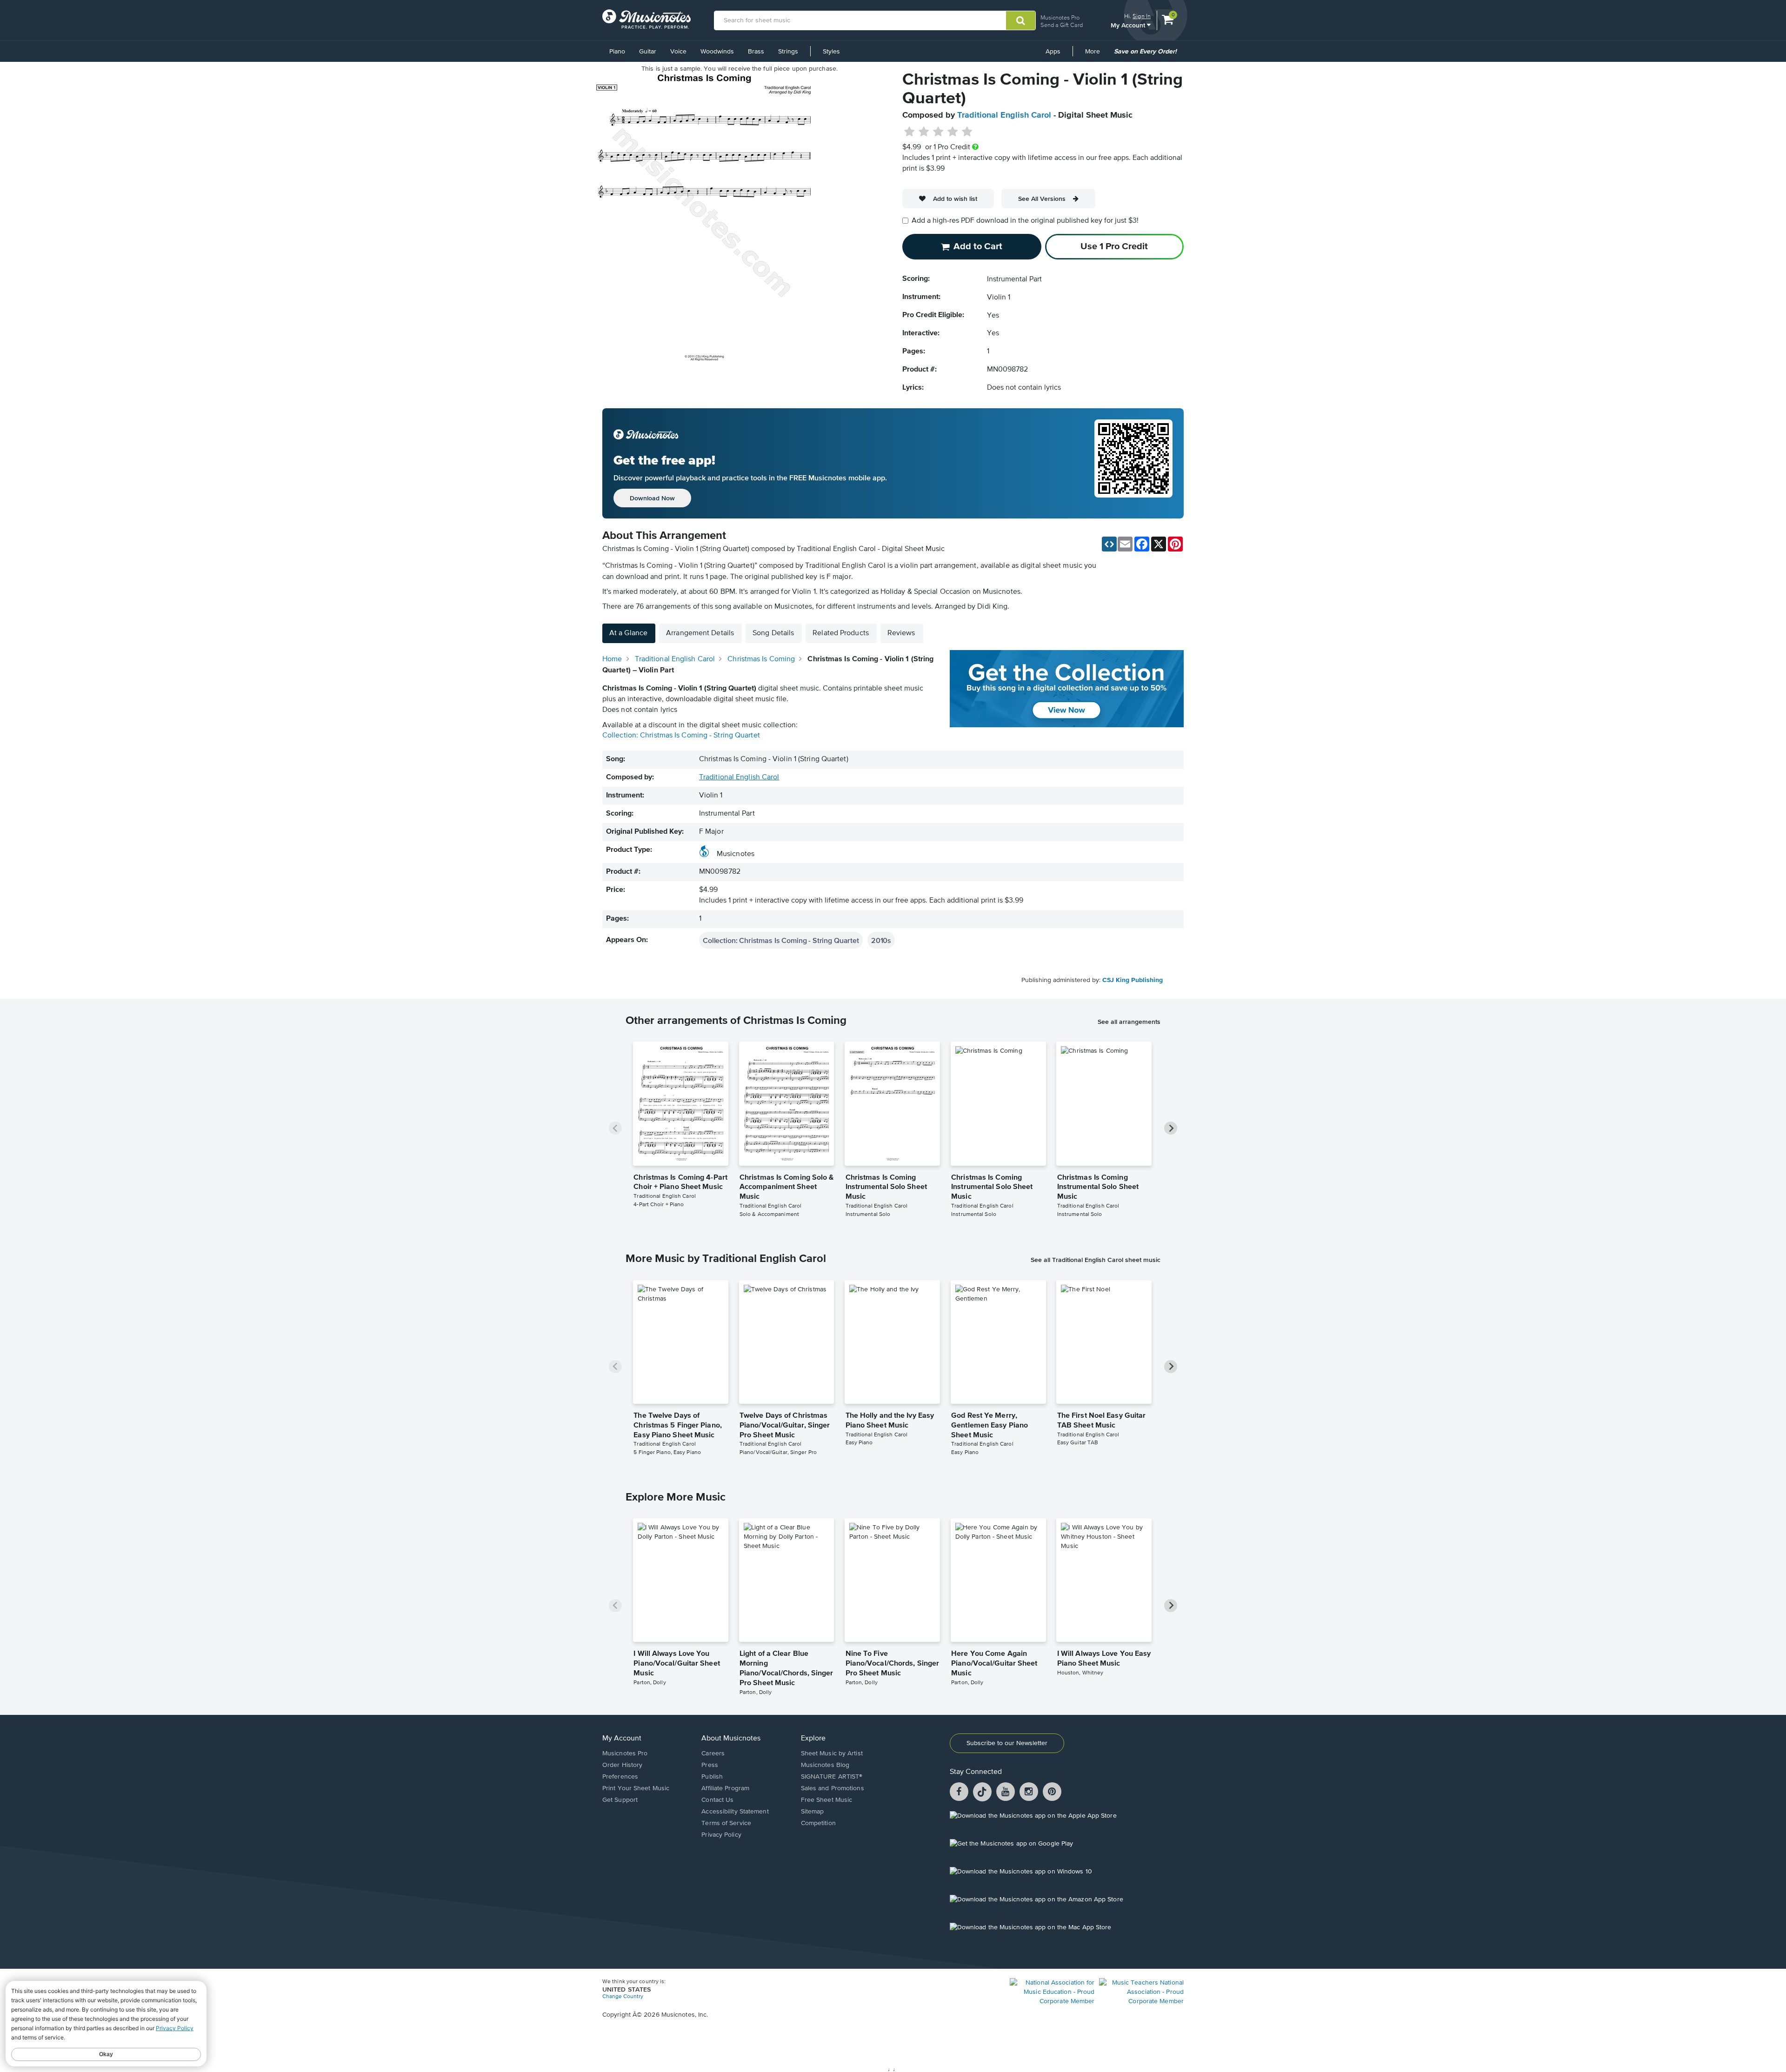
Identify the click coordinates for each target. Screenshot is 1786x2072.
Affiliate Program (725, 1788)
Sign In (1142, 16)
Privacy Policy (721, 1835)
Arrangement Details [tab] (700, 633)
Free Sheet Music (827, 1800)
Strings (788, 52)
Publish (712, 1777)
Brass (756, 52)
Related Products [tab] (841, 633)
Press (710, 1765)
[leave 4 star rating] (953, 132)
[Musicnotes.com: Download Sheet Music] (646, 19)
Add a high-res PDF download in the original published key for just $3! (1025, 221)
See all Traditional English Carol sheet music (1096, 1260)
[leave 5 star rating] (967, 132)
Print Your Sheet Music (636, 1788)
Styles (831, 52)
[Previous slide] (615, 1128)
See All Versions (1042, 199)
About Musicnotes (731, 1739)
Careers (713, 1753)
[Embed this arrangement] (1109, 544)
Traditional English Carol (1004, 115)
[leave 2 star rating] (924, 132)
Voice (678, 52)
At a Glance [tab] (628, 633)
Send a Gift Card (1062, 25)
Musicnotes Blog (825, 1765)
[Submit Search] (1021, 20)
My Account (1129, 25)
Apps (1053, 52)
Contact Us (717, 1800)
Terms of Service (726, 1823)
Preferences (620, 1777)
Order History (622, 1765)
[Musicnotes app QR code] (1133, 464)
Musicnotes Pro (1060, 17)
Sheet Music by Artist (832, 1753)
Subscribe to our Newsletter (1007, 1743)
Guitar (648, 52)
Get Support (620, 1800)
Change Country (623, 1997)
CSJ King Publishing (1133, 980)
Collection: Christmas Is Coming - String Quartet (681, 736)
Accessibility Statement (735, 1812)
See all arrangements (1129, 1022)
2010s (881, 940)
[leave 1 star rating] (910, 132)
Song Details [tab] (773, 633)
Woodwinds (717, 52)
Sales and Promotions (833, 1788)
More (1096, 55)
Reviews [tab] (901, 633)
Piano (617, 52)
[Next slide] (1171, 1128)
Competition (818, 1823)
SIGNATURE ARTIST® (832, 1777)
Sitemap (813, 1812)
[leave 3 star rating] (938, 132)
